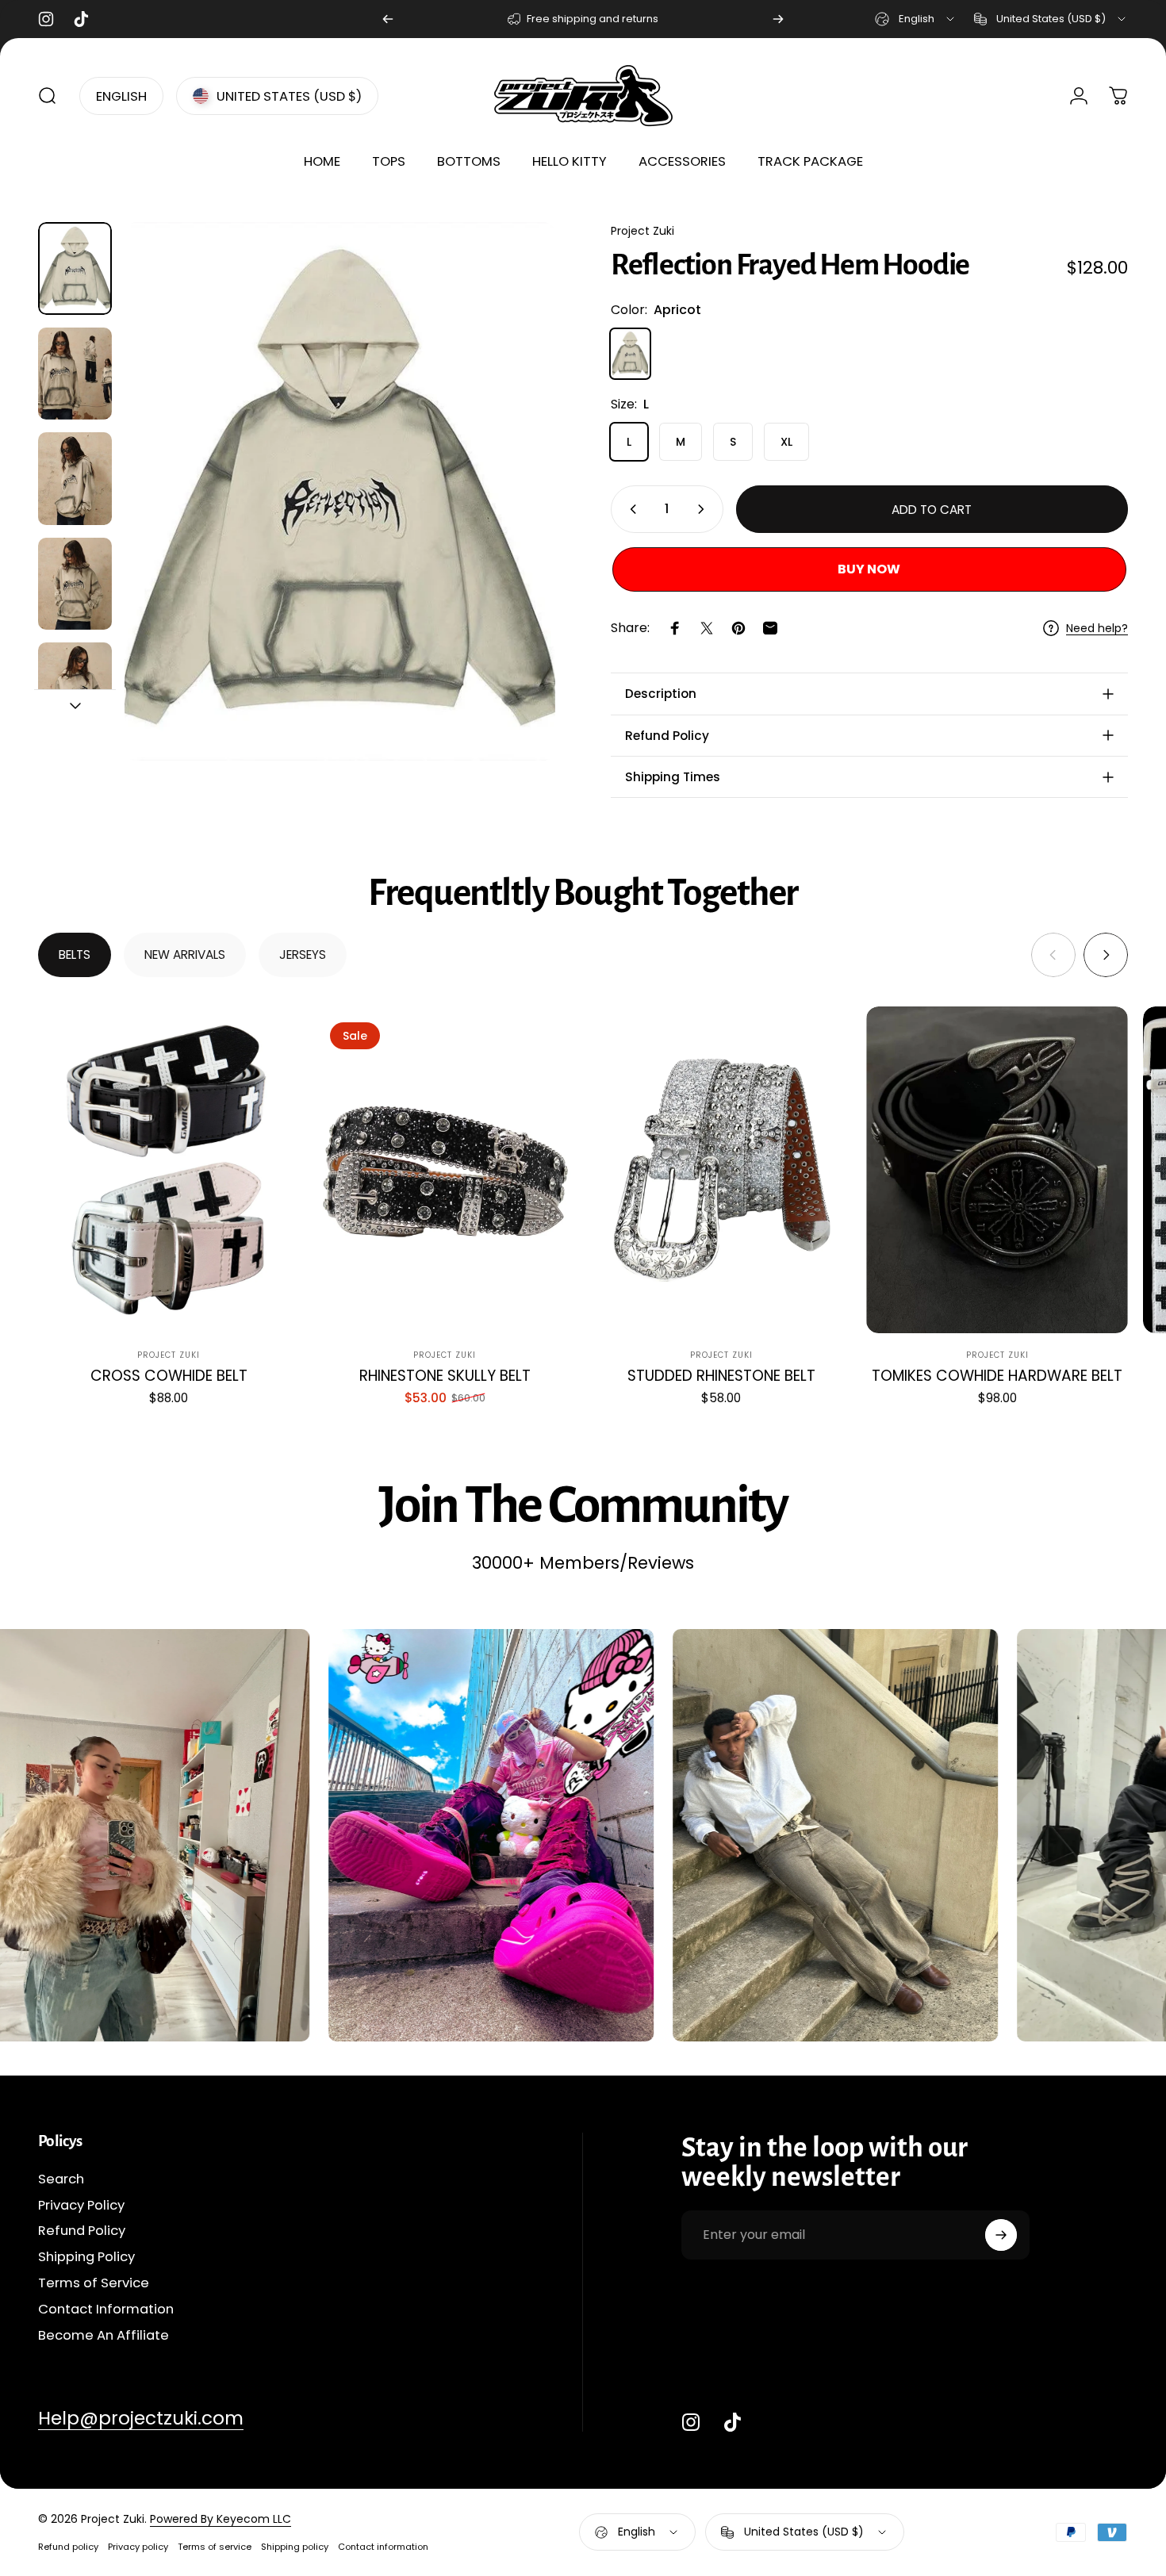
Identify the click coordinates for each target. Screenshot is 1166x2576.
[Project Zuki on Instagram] (691, 2422)
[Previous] (388, 19)
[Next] (778, 19)
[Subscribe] (1001, 2235)
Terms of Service (94, 2284)
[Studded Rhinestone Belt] (721, 1170)
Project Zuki (642, 231)
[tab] (75, 955)
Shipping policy (295, 2547)
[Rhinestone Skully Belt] (445, 1170)
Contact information (383, 2547)
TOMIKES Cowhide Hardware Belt (997, 1376)
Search (61, 2180)
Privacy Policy (81, 2206)
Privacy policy (138, 2547)
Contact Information (106, 2310)
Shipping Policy (86, 2258)
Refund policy (68, 2547)
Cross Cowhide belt (169, 1376)
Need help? (1097, 629)
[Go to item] (75, 268)
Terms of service (215, 2547)
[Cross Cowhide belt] (169, 1170)
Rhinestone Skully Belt (445, 1376)
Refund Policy (82, 2232)
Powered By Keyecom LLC (221, 2519)
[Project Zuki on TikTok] (732, 2422)
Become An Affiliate (104, 2336)
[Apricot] (631, 354)
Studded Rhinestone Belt (721, 1376)
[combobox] (916, 19)
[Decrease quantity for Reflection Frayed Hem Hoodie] (630, 509)
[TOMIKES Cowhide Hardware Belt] (997, 1170)
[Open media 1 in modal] (340, 491)
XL (786, 442)
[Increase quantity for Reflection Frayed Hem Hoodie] (704, 509)
